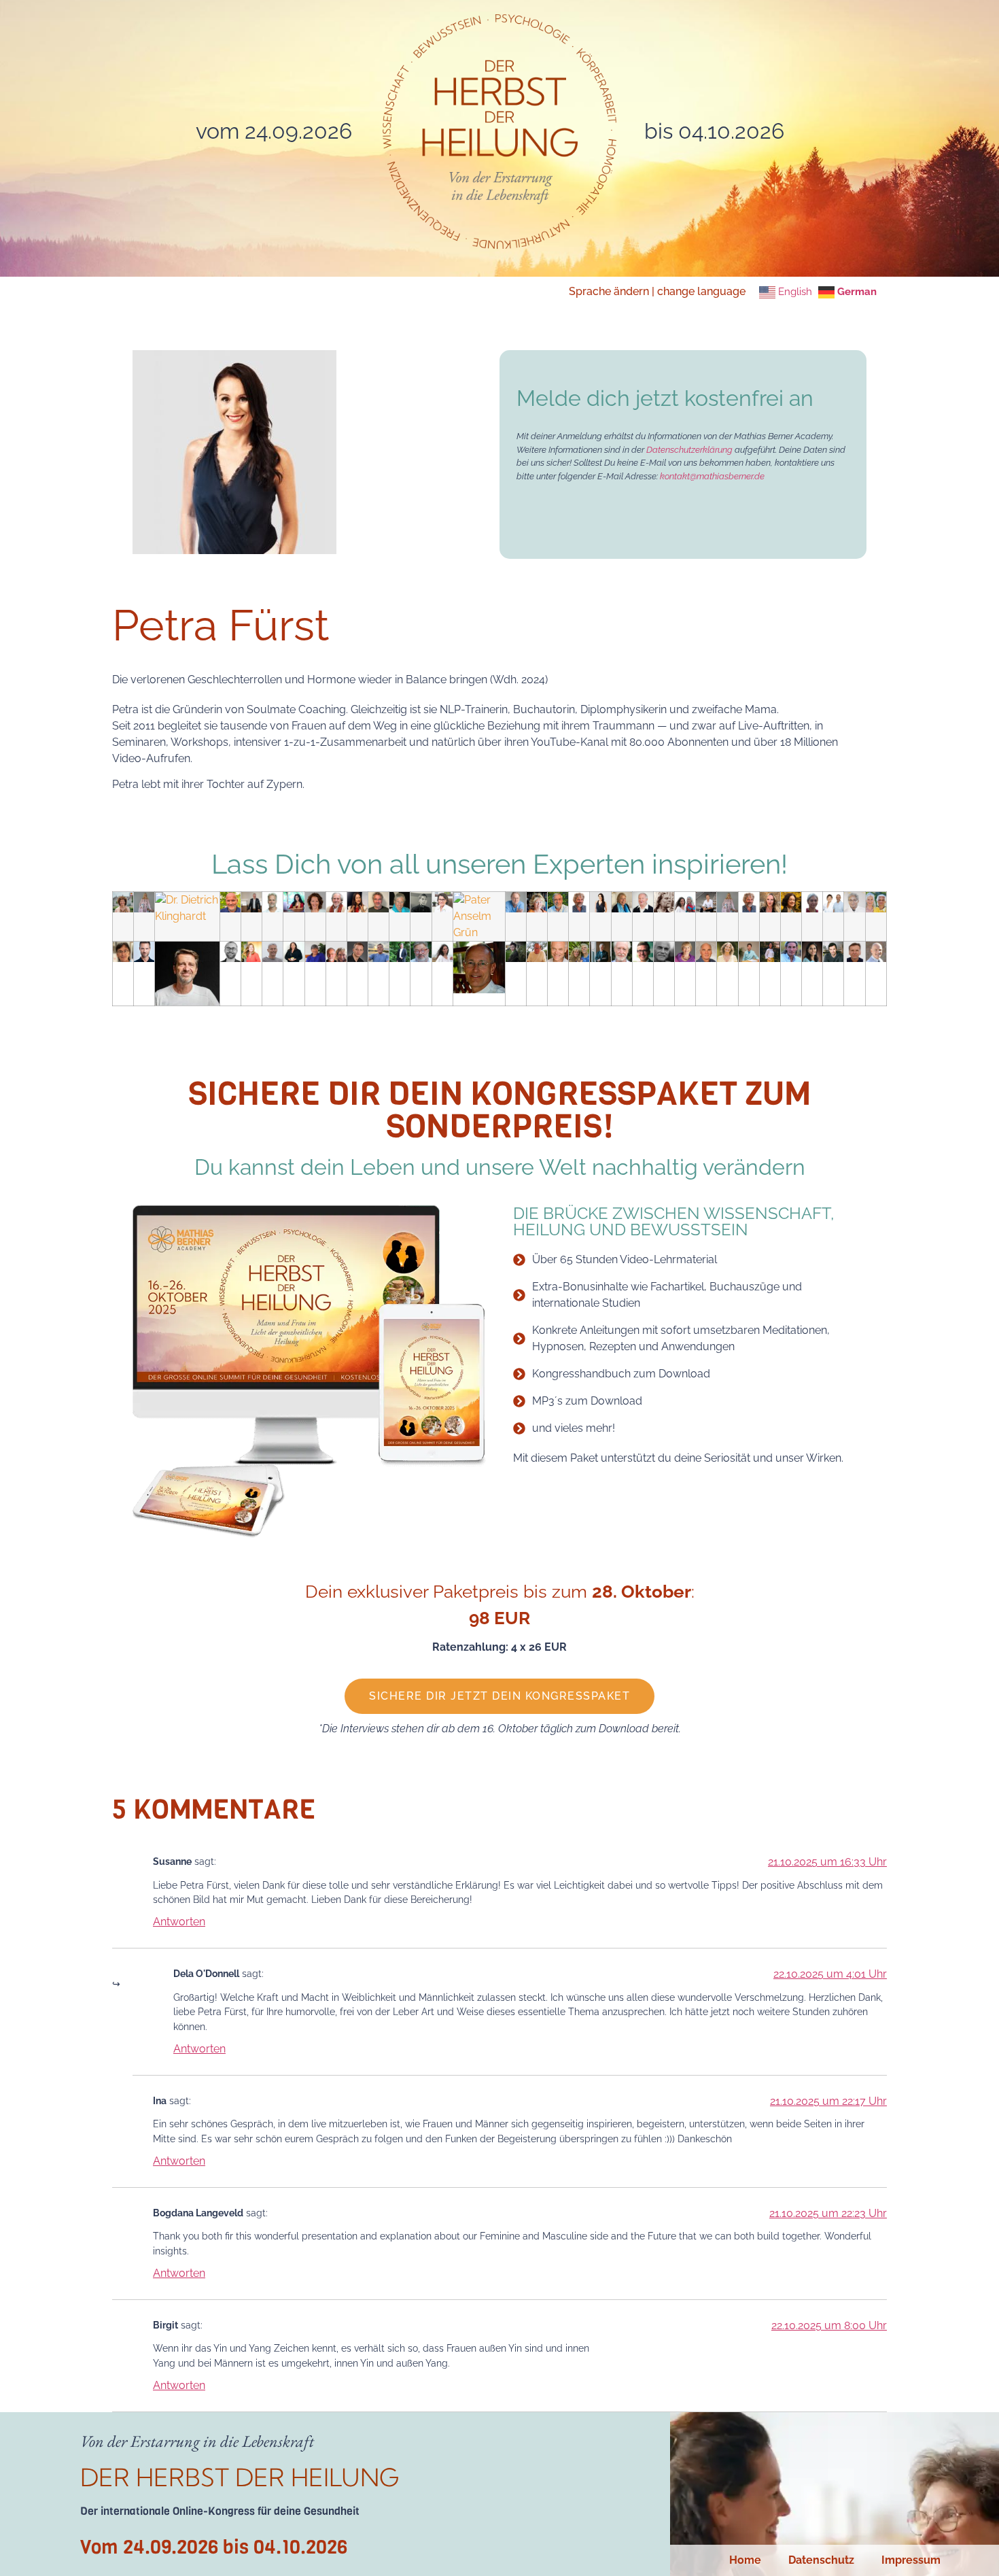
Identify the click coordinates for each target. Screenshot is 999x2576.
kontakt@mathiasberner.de (712, 476)
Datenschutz (821, 2560)
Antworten (179, 1922)
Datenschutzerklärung (690, 450)
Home (745, 2560)
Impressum (911, 2560)
